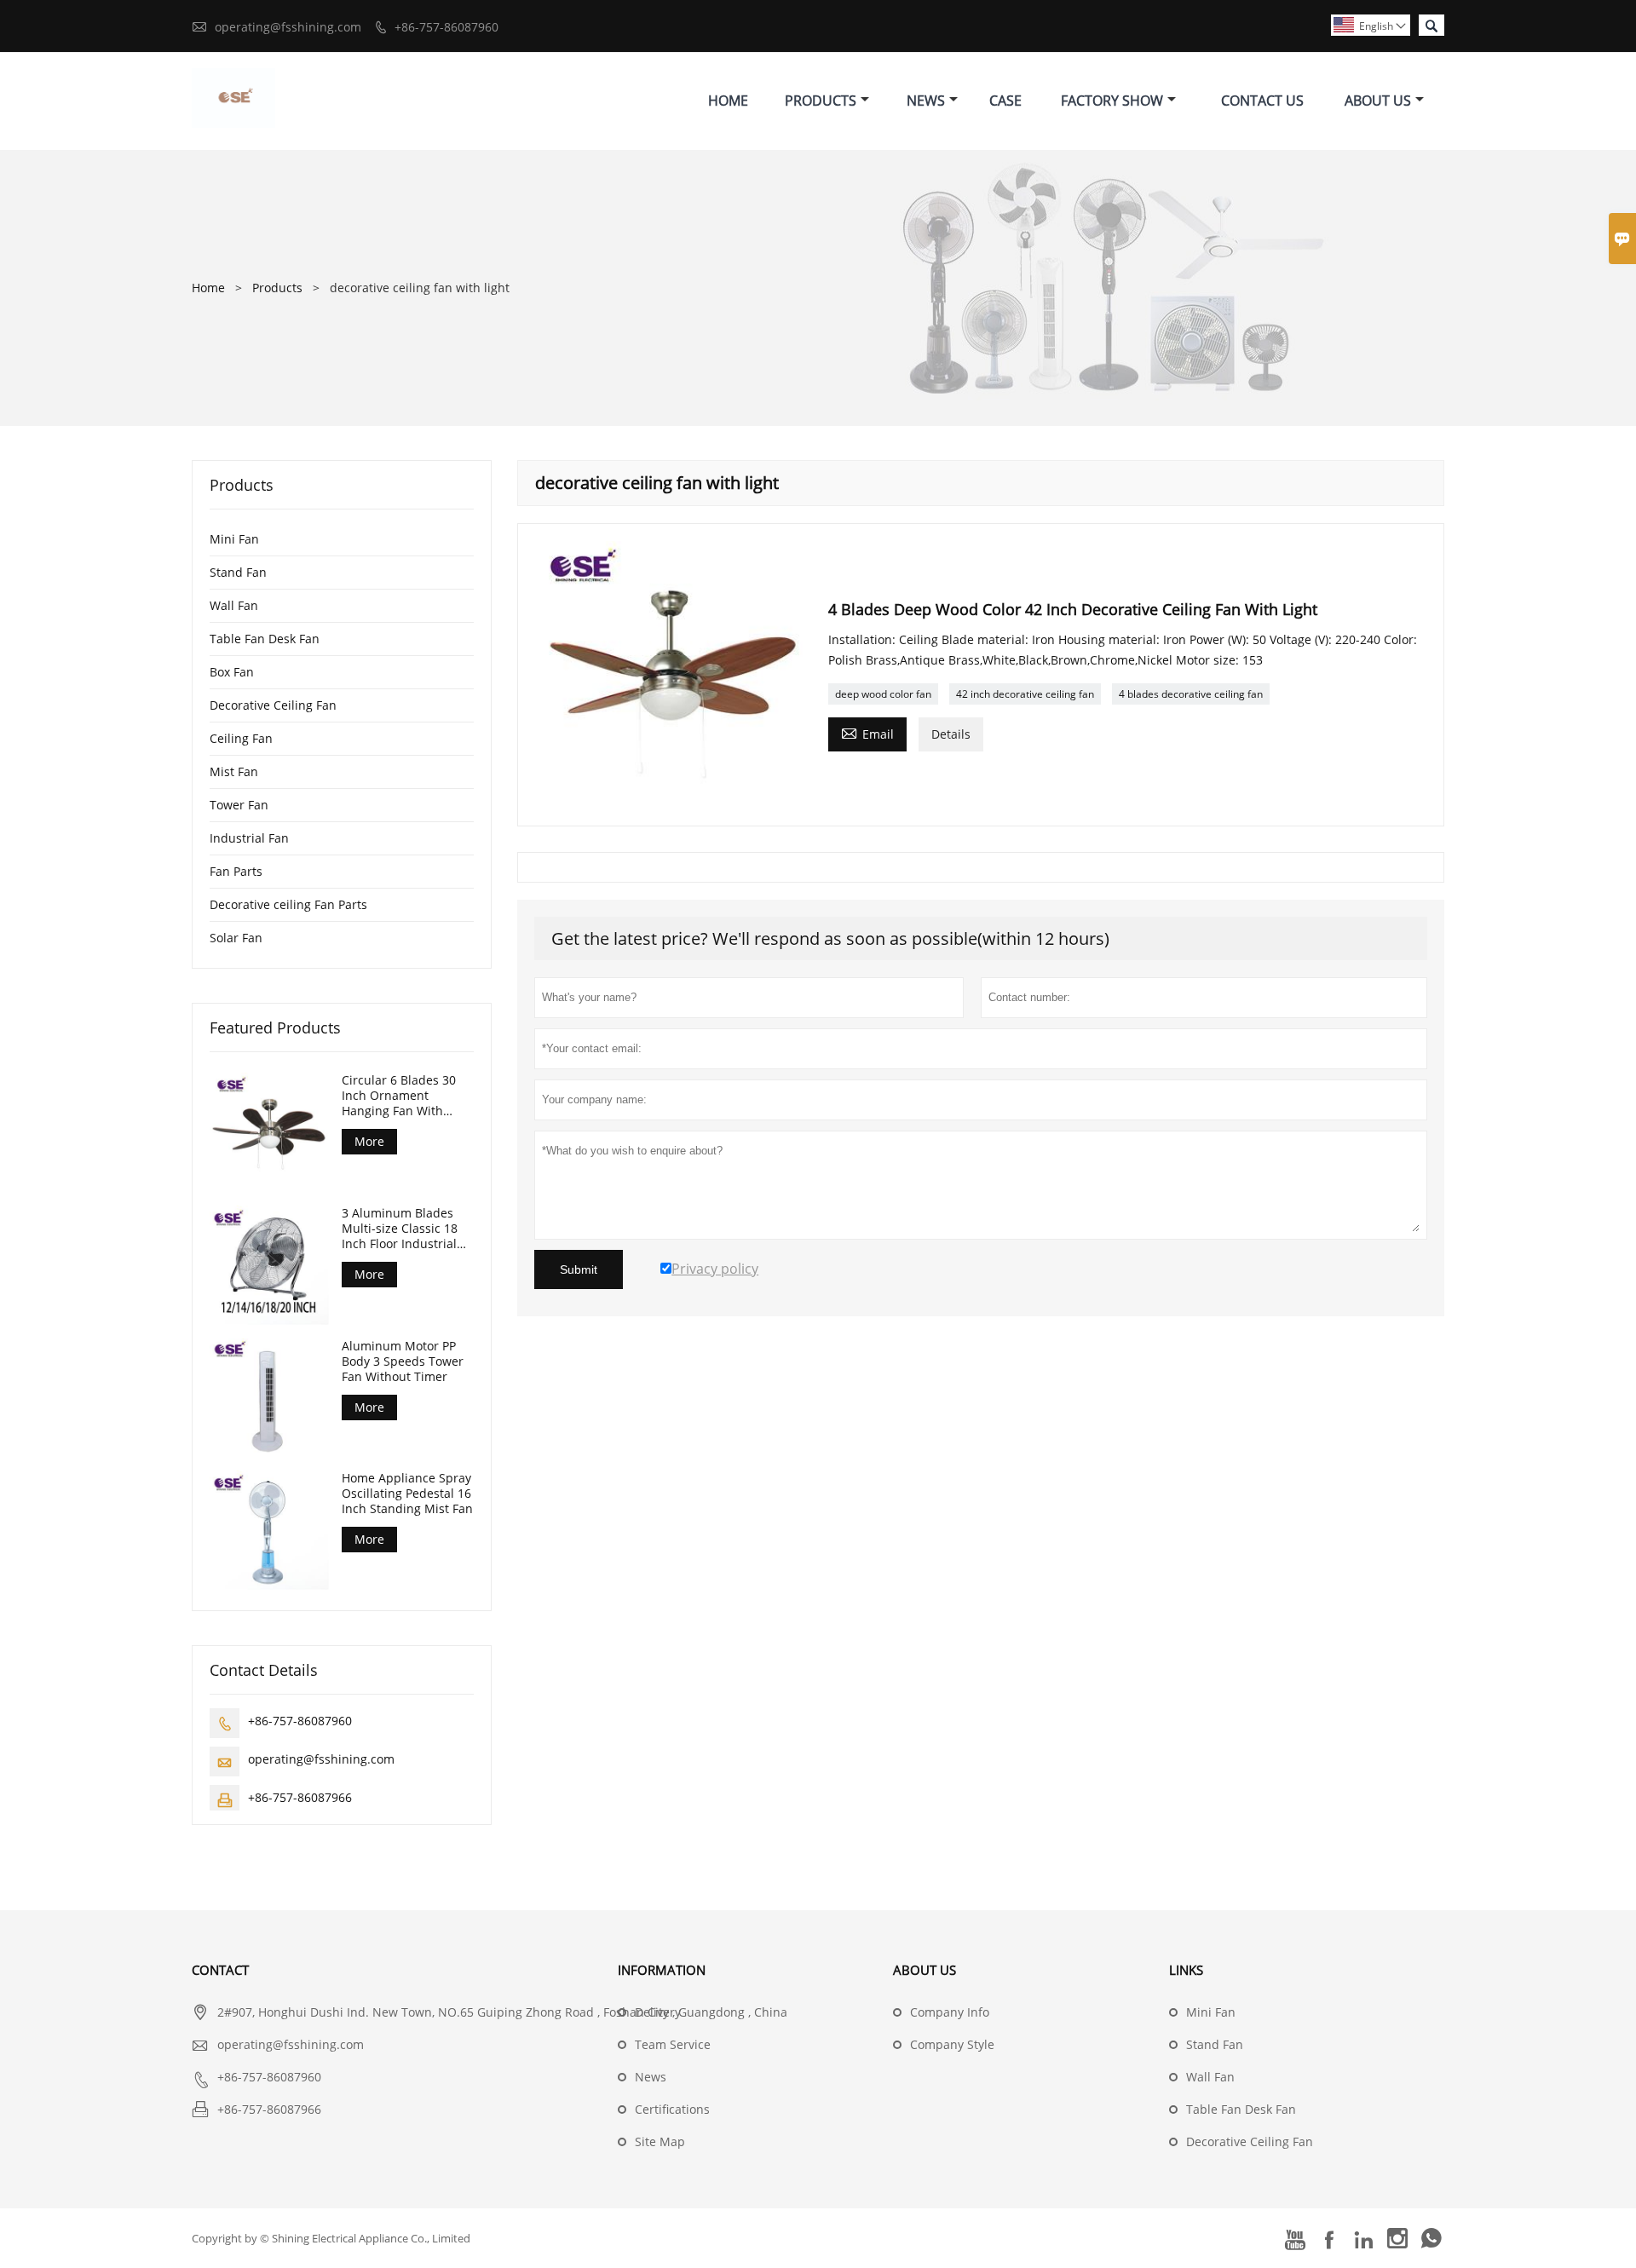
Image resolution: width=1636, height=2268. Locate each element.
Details (951, 734)
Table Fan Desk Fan (265, 639)
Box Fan (232, 672)
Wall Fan (234, 605)
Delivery (658, 2012)
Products (821, 101)
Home (728, 101)
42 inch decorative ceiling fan (1025, 694)
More (369, 1141)
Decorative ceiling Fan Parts (288, 904)
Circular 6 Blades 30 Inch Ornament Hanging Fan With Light (399, 1096)
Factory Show (1112, 101)
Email (867, 733)
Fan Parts (236, 871)
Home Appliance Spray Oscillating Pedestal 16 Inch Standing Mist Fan (407, 1494)
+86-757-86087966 (300, 1797)
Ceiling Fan (241, 738)
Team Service (673, 2044)
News (926, 101)
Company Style (952, 2044)
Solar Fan (236, 938)
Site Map (660, 2141)
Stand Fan (238, 572)
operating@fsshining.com (288, 27)
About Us (1378, 101)
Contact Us (1262, 101)
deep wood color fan (883, 694)
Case (1005, 101)
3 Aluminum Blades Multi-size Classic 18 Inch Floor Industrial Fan (400, 1229)
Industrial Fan (249, 838)
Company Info (950, 2012)
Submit (579, 1269)
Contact (220, 1970)
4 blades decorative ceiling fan (1191, 694)
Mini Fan (234, 539)
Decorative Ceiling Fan (273, 705)
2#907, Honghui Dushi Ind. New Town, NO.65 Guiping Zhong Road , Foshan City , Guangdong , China (502, 2012)
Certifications (672, 2109)
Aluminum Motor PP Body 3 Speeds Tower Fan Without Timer (403, 1361)
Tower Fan (239, 805)
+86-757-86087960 (446, 27)
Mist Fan (234, 771)
